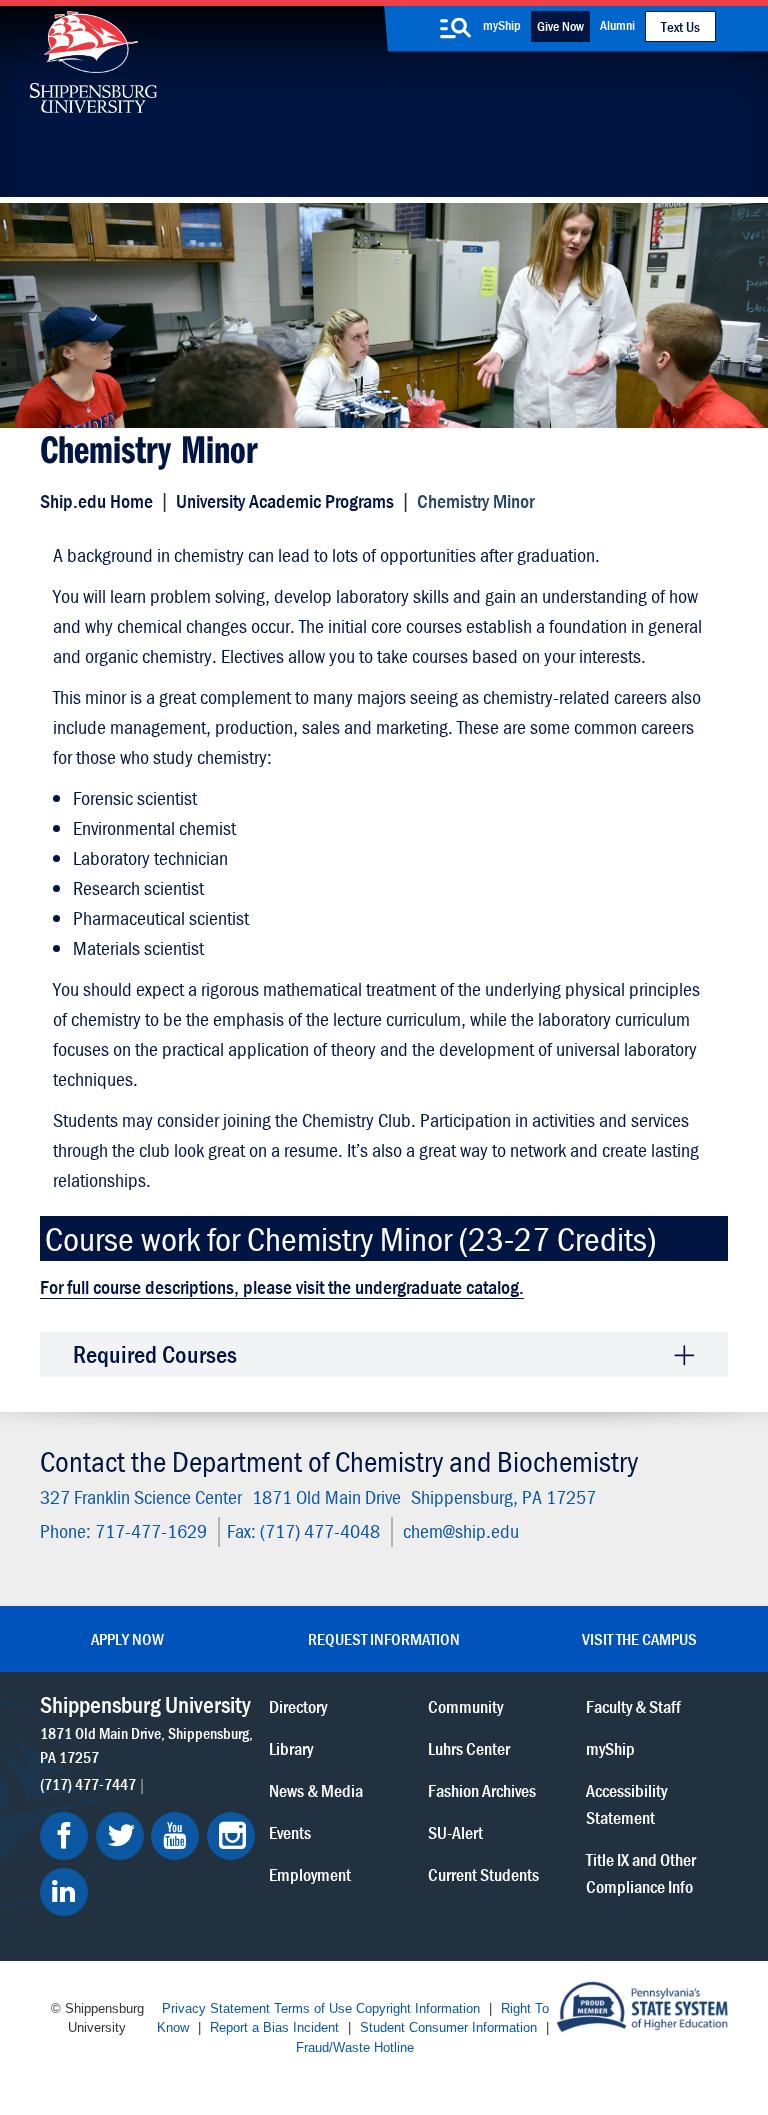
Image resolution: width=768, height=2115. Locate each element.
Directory (298, 1705)
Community (465, 1705)
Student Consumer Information (448, 2027)
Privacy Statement (216, 2008)
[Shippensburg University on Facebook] (64, 1836)
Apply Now (127, 1639)
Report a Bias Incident (274, 2027)
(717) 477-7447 (88, 1783)
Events (290, 1831)
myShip (502, 25)
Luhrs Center (469, 1747)
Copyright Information (418, 2008)
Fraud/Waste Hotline (355, 2047)
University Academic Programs (285, 500)
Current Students (483, 1873)
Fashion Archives (482, 1789)
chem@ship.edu (461, 1530)
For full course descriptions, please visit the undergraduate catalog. (282, 1286)
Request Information (384, 1639)
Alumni (617, 25)
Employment (310, 1873)
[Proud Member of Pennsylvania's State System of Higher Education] (642, 2004)
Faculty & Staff (633, 1705)
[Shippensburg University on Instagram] (231, 1836)
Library (291, 1747)
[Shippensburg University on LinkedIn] (64, 1892)
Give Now (560, 26)
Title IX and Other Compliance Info (641, 1872)
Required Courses (155, 1354)
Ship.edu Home (96, 500)
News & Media (316, 1789)
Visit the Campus (639, 1639)
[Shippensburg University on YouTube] (175, 1836)
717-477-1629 (151, 1530)
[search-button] (456, 28)
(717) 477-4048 (320, 1530)
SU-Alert (455, 1831)
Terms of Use (313, 2008)
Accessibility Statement (626, 1803)
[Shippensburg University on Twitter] (120, 1836)
